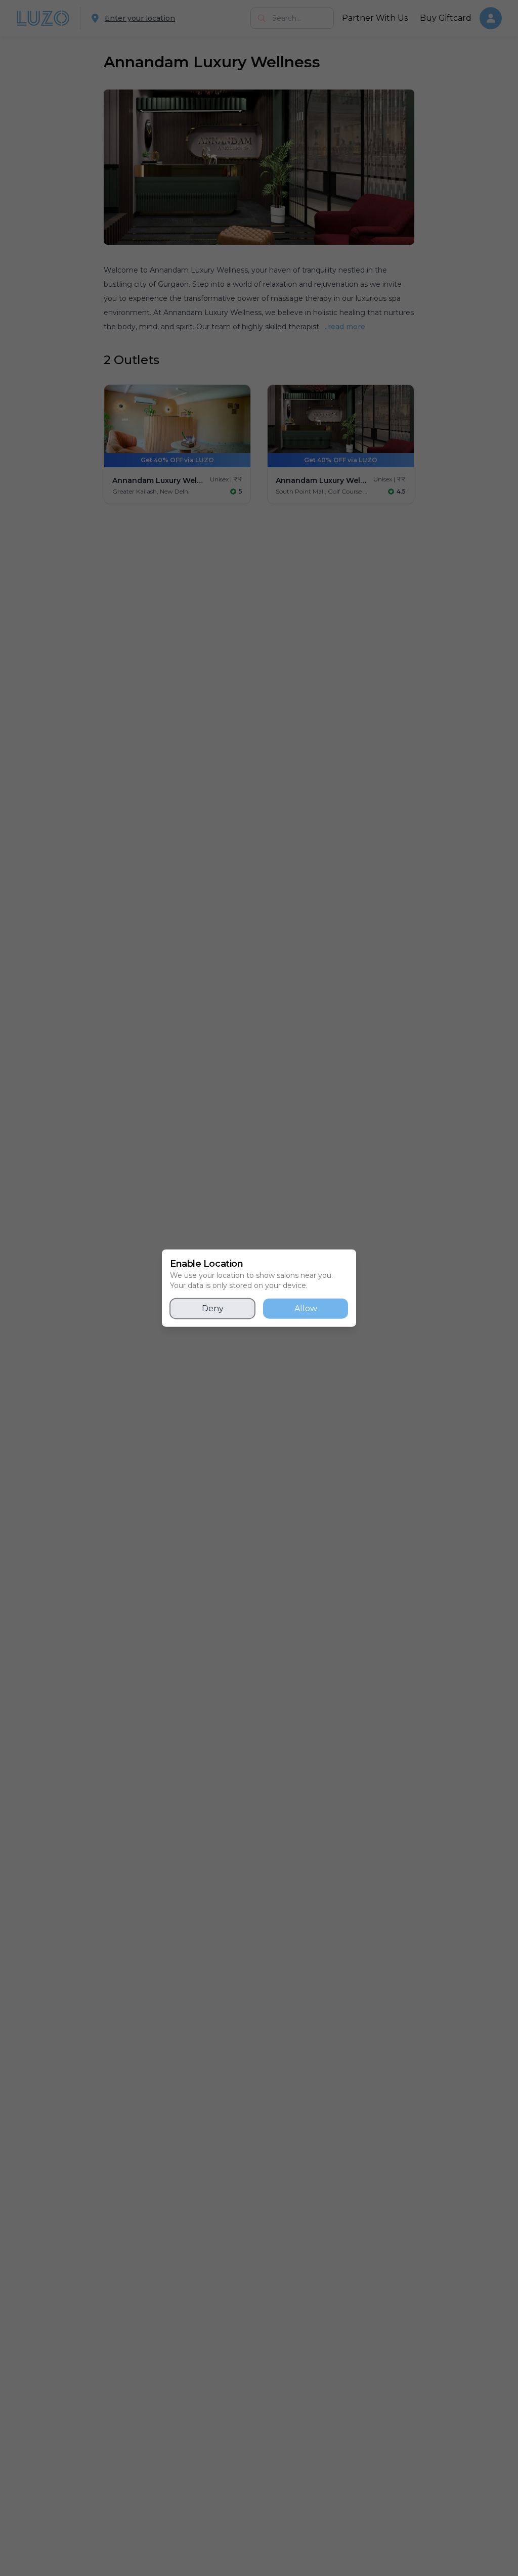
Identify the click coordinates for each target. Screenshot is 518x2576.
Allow (306, 1308)
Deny (213, 1308)
